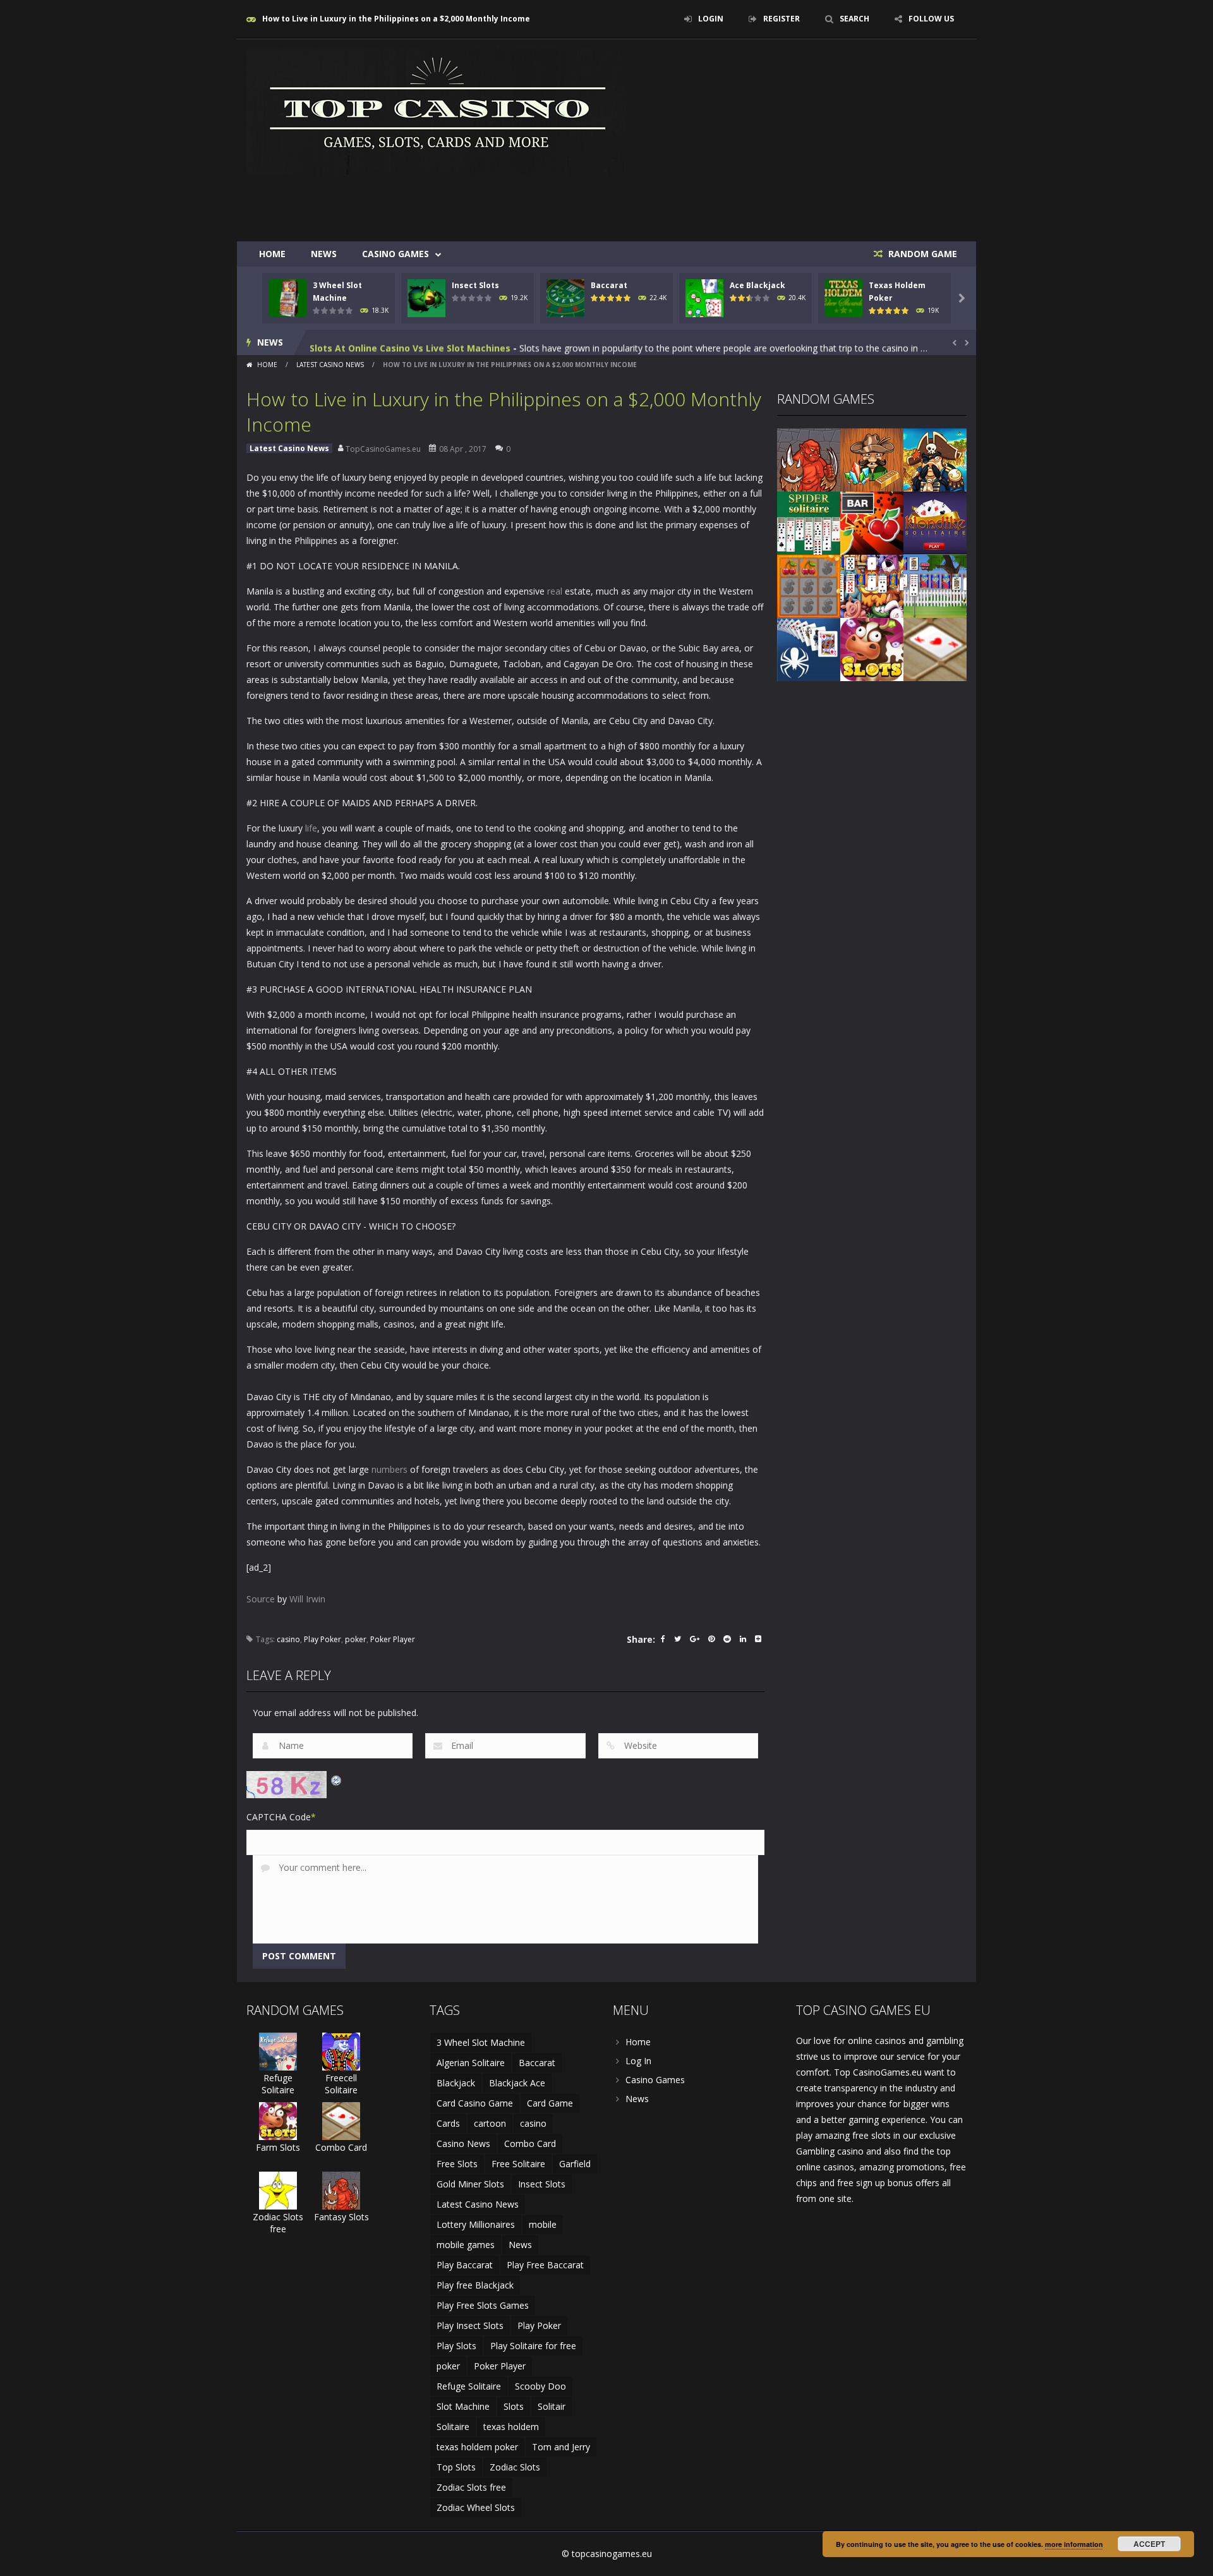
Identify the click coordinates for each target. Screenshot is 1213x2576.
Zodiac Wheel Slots (476, 2507)
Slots (514, 2406)
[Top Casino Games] (436, 111)
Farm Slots (278, 2147)
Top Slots (456, 2467)
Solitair (552, 2406)
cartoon (490, 2123)
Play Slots (456, 2346)
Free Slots (457, 2164)
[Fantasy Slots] (809, 459)
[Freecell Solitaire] (341, 2051)
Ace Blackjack (757, 285)
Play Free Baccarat (545, 2265)
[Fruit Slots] (872, 522)
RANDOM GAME (921, 254)
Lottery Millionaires (476, 2224)
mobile (543, 2224)
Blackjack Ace (517, 2083)
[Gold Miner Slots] (872, 459)
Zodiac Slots (515, 2467)
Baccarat (609, 285)
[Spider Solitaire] (809, 522)
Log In (638, 2061)
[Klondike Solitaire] (935, 522)
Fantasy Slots (341, 2217)
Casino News (463, 2144)
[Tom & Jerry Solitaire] (935, 585)
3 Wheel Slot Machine (481, 2042)
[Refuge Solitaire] (278, 2051)
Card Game (550, 2103)
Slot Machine (463, 2406)
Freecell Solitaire (341, 2084)
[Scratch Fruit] (809, 585)
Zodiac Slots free (278, 2223)
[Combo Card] (935, 649)
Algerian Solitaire (471, 2063)
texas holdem (511, 2427)
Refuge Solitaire (278, 2084)
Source (261, 1599)
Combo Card (341, 2147)
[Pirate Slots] (935, 459)
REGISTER (782, 19)
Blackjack (456, 2083)
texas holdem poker (477, 2447)
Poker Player (393, 1639)
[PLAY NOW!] (287, 297)
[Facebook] (663, 1640)
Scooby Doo (540, 2386)
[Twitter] (678, 1640)
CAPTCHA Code (279, 1817)
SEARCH (854, 19)
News (324, 254)
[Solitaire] (809, 649)
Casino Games (395, 254)
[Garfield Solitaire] (872, 585)
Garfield (575, 2164)
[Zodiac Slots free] (278, 2190)
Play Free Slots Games (483, 2305)
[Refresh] (337, 1779)
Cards (448, 2123)
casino (288, 1639)
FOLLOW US (931, 19)
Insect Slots (475, 285)
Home (272, 254)
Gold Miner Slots (470, 2184)
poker (356, 1639)
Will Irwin (307, 1599)
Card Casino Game (475, 2103)
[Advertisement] (737, 203)
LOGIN (711, 19)
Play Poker (323, 1639)
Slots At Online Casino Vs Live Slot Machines (410, 342)
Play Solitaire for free (533, 2346)
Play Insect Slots (470, 2325)
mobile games (466, 2245)
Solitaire (453, 2427)
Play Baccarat (465, 2265)
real (555, 591)
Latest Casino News (330, 365)
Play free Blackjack (475, 2285)
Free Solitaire (518, 2164)
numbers (389, 1469)
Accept (1149, 2544)
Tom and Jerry (561, 2447)
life (311, 828)
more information (1074, 2544)
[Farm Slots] (872, 649)
